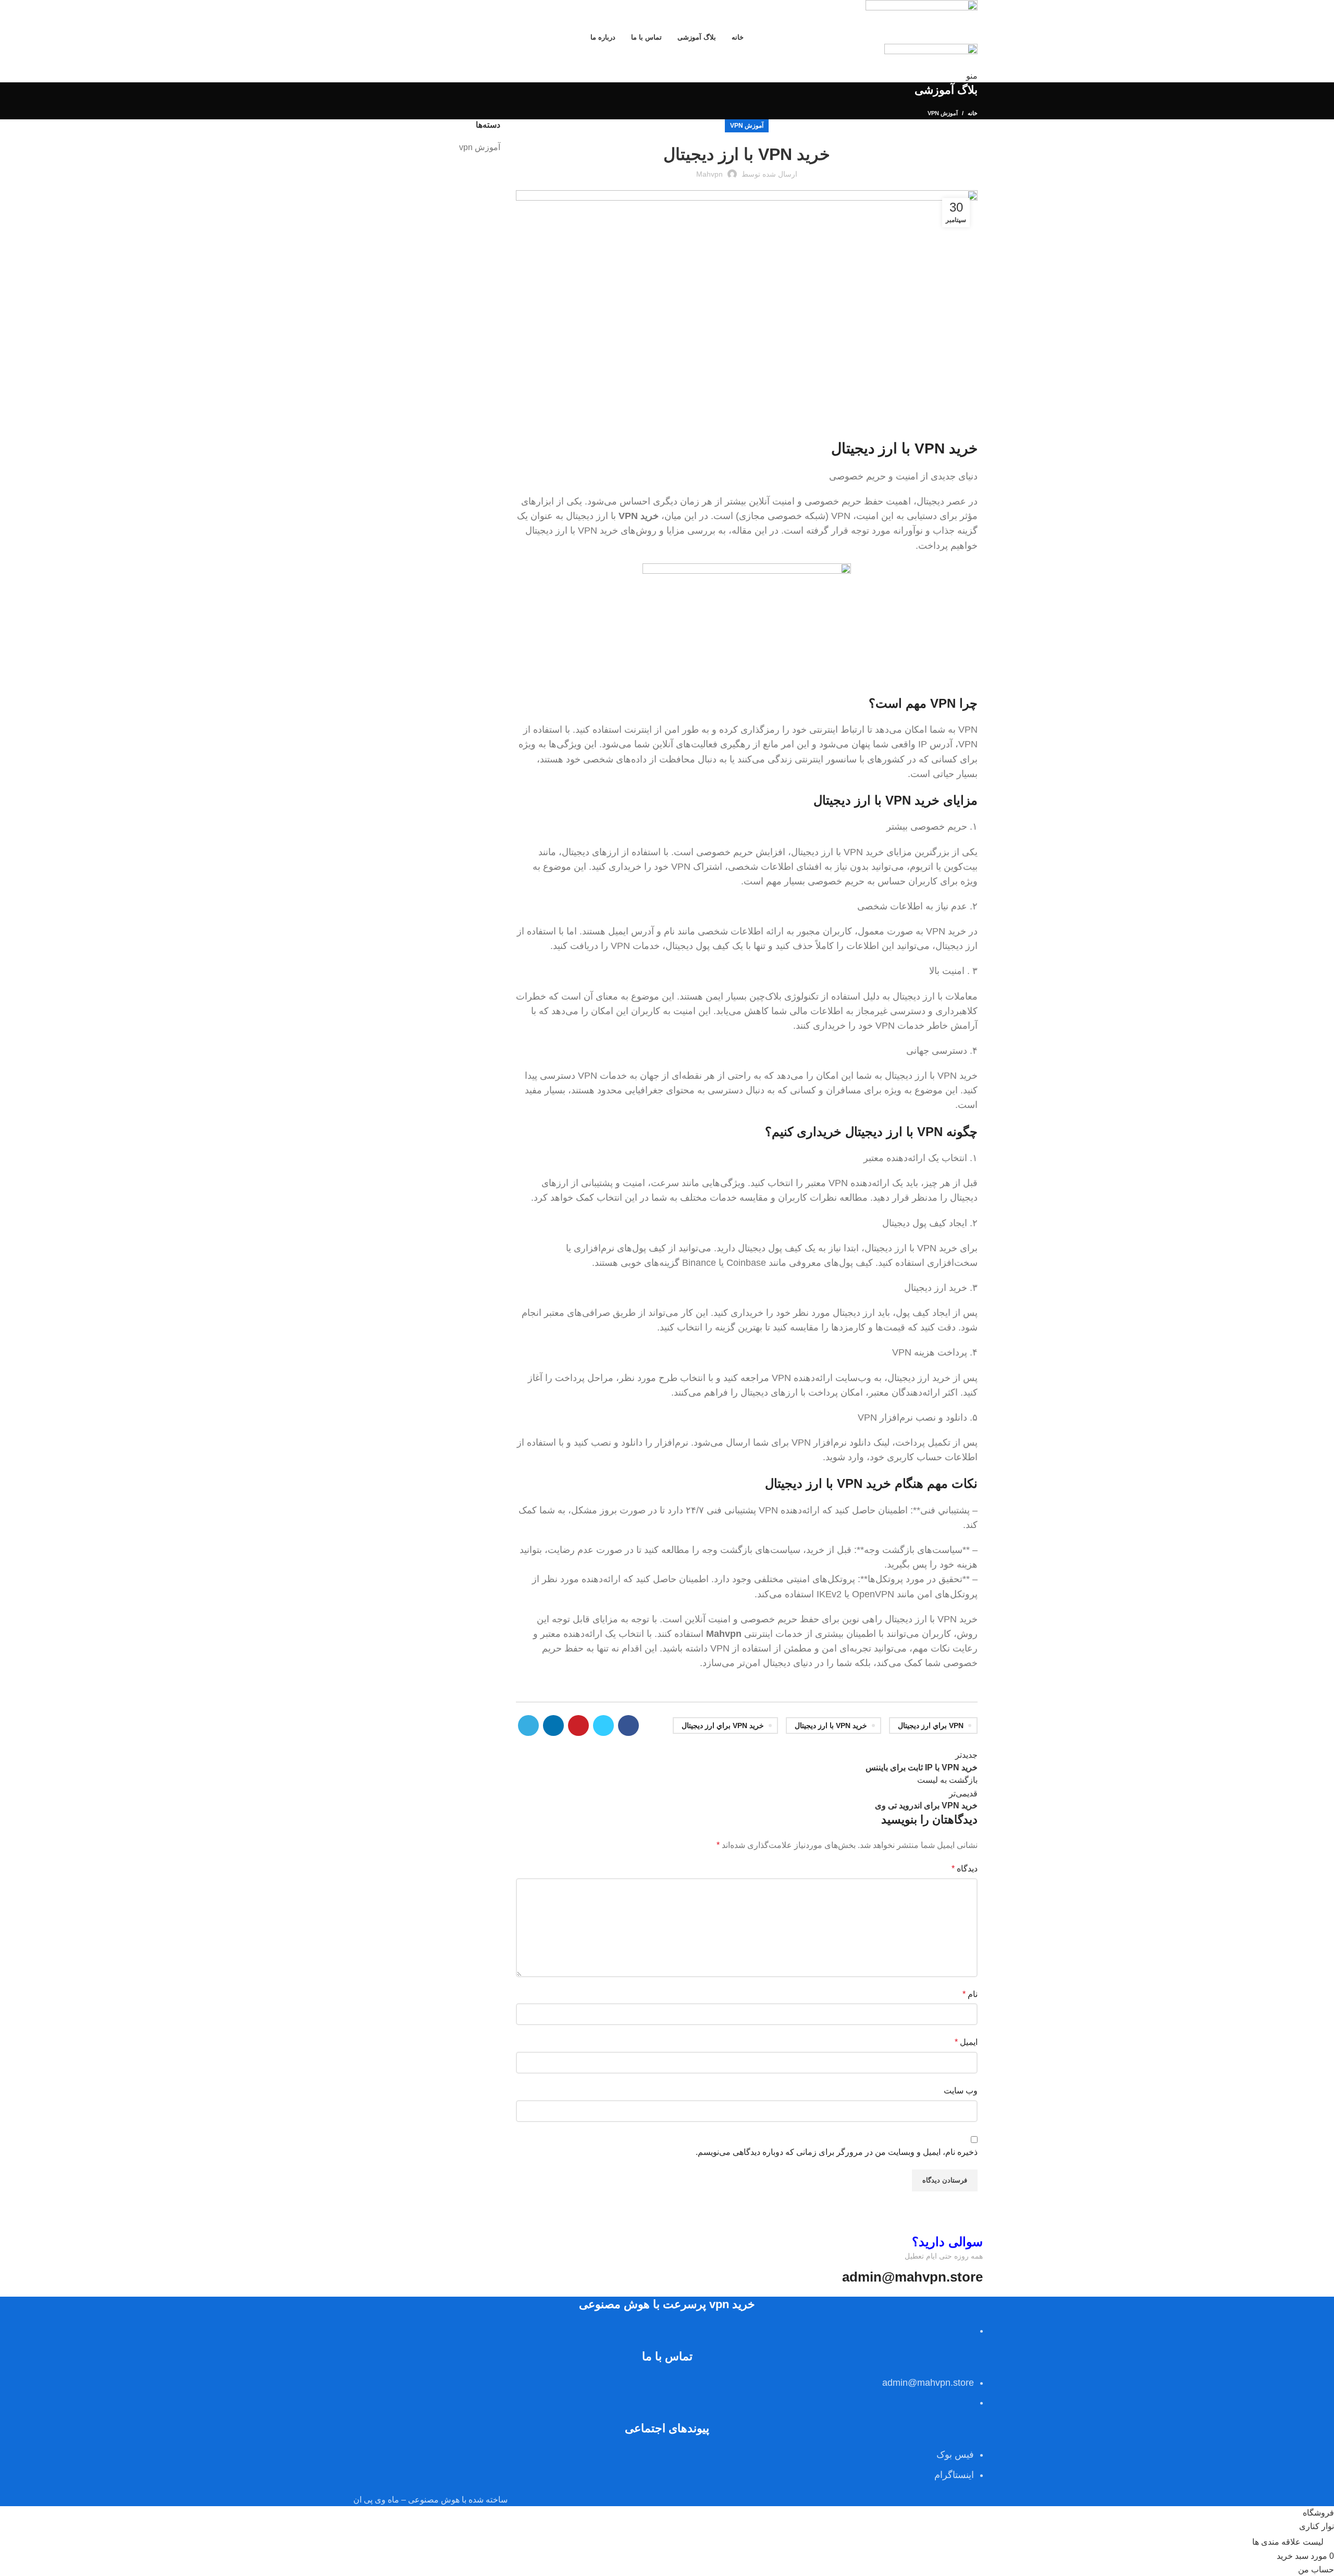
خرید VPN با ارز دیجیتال (831, 1725)
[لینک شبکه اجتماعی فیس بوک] (628, 1725)
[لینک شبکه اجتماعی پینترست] (578, 1725)
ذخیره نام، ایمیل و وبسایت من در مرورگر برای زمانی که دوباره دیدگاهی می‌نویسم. (837, 2152)
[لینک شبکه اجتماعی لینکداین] (553, 1725)
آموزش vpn (943, 113)
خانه (973, 113)
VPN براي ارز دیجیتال (931, 1725)
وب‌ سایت (961, 2091)
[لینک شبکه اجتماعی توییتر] (603, 1725)
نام (970, 1994)
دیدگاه (965, 1869)
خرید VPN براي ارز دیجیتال (723, 1725)
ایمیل (966, 2042)
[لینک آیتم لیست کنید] (667, 2389)
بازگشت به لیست (947, 1780)
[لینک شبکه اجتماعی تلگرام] (528, 1725)
